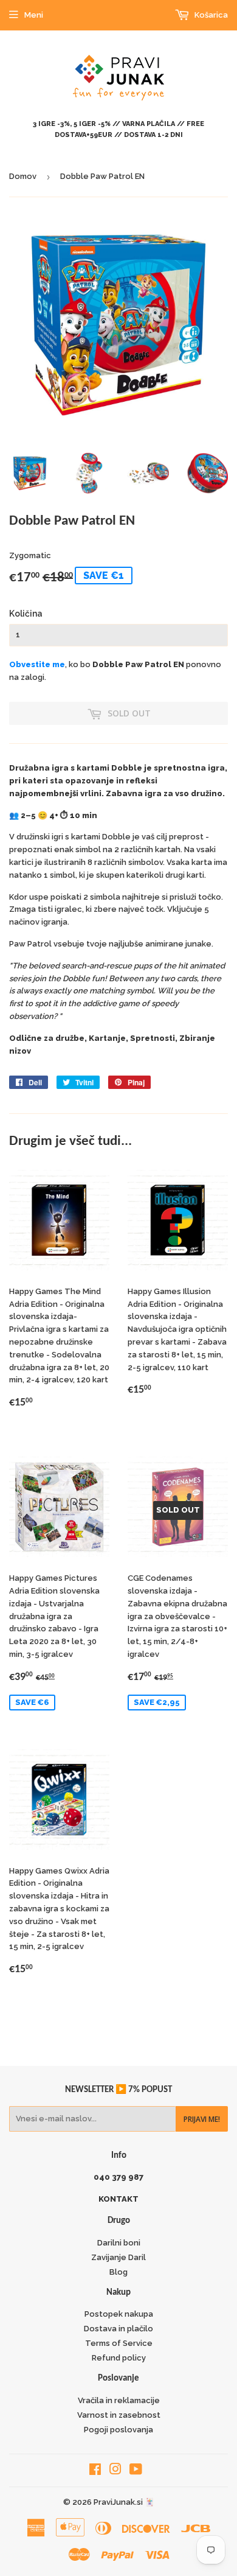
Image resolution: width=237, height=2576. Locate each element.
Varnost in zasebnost (119, 2415)
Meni (34, 15)
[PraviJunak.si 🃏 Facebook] (95, 2471)
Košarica (210, 15)
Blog (118, 2272)
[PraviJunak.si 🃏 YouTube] (136, 2471)
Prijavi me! (202, 2119)
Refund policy (119, 2358)
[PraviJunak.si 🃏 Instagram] (115, 2471)
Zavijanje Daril (118, 2257)
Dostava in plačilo (118, 2329)
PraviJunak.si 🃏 (124, 2502)
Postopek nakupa (119, 2314)
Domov (23, 176)
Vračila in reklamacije (119, 2400)
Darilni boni (119, 2243)
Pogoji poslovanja (118, 2430)
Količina (26, 614)
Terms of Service (119, 2343)
